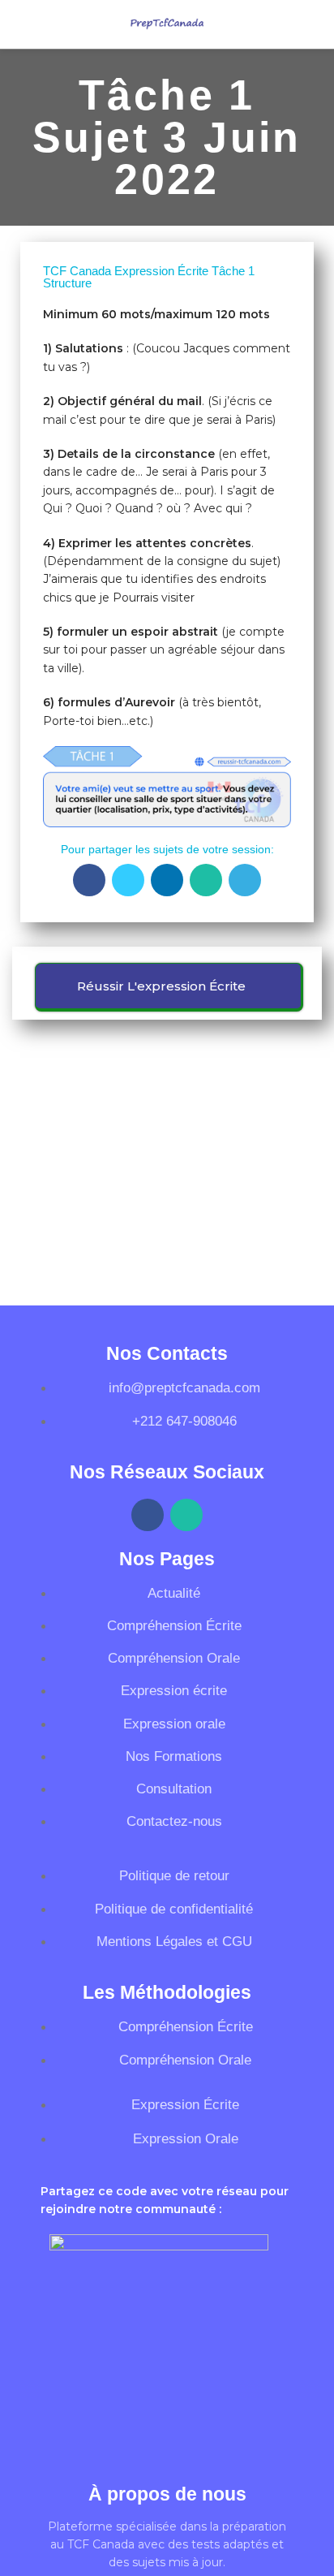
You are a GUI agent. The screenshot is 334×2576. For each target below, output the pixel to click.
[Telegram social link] (245, 880)
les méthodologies (167, 1992)
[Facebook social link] (89, 880)
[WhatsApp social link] (206, 880)
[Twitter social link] (128, 880)
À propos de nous (167, 2494)
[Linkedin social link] (167, 880)
